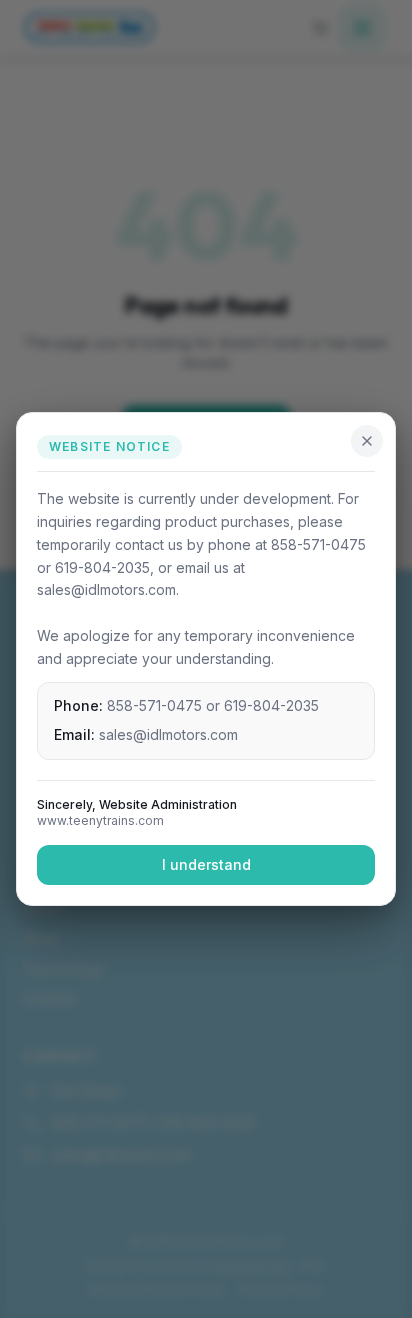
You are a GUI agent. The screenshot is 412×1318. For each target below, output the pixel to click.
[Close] (367, 441)
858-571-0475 (154, 705)
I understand (206, 864)
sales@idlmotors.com (168, 734)
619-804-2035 (271, 705)
